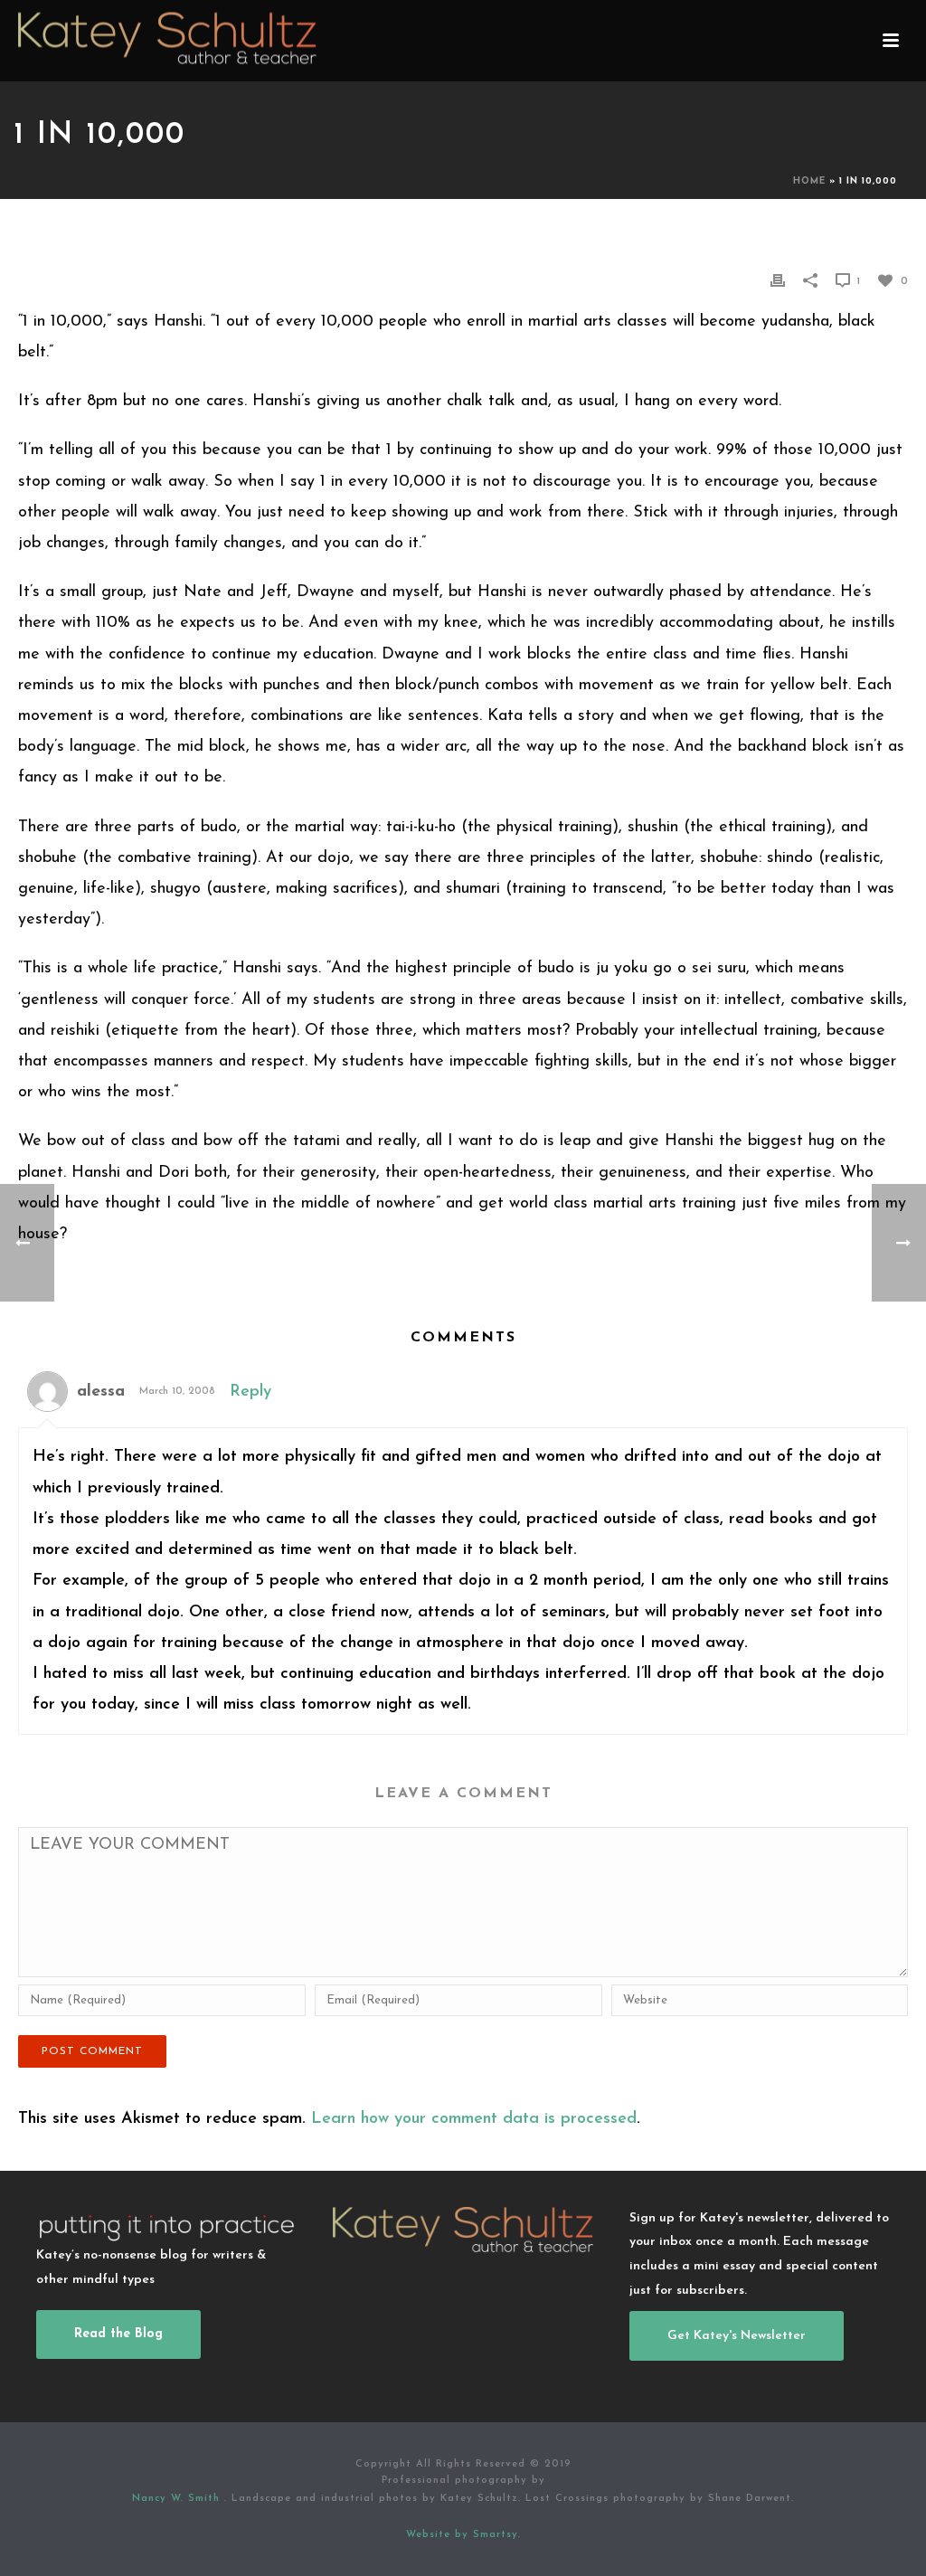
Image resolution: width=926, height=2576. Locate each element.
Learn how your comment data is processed (474, 2119)
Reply (250, 1392)
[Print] (778, 280)
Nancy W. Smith (178, 2499)
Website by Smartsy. (463, 2535)
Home (809, 181)
